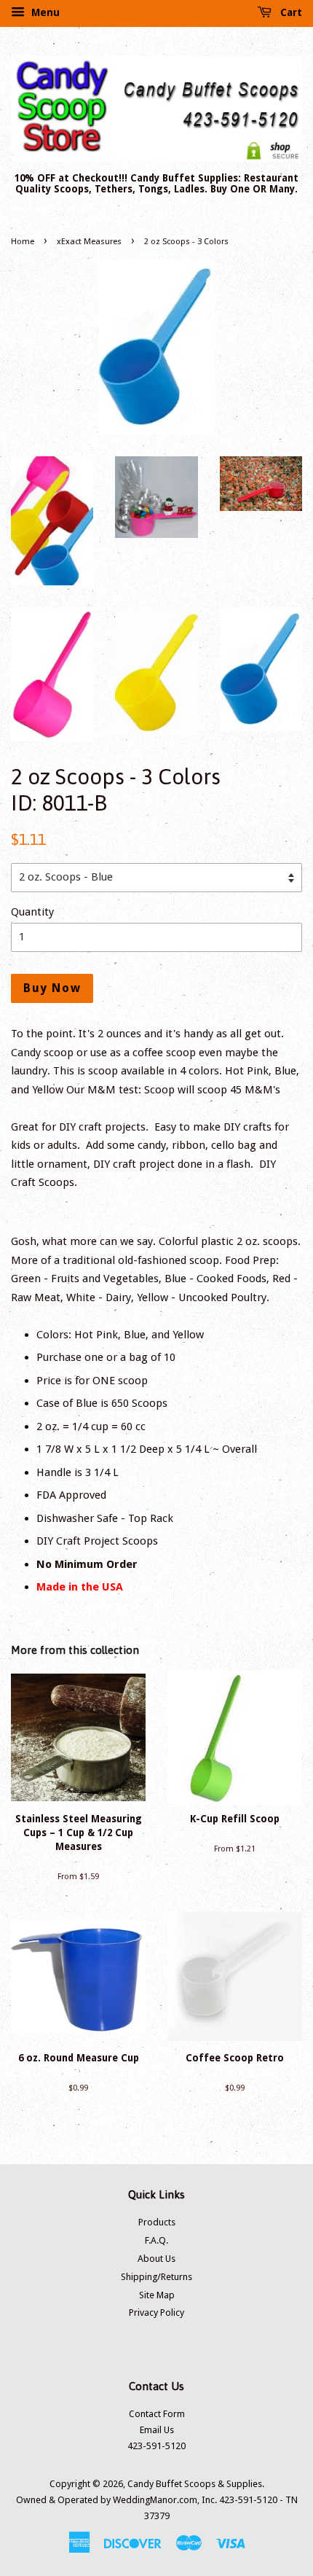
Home (23, 242)
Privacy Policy (156, 2312)
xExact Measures (89, 242)
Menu (44, 12)
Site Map (157, 2295)
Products (157, 2222)
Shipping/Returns (156, 2277)
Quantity (32, 912)
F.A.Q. (156, 2240)
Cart (290, 12)
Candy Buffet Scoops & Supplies (195, 2484)
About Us (156, 2259)
